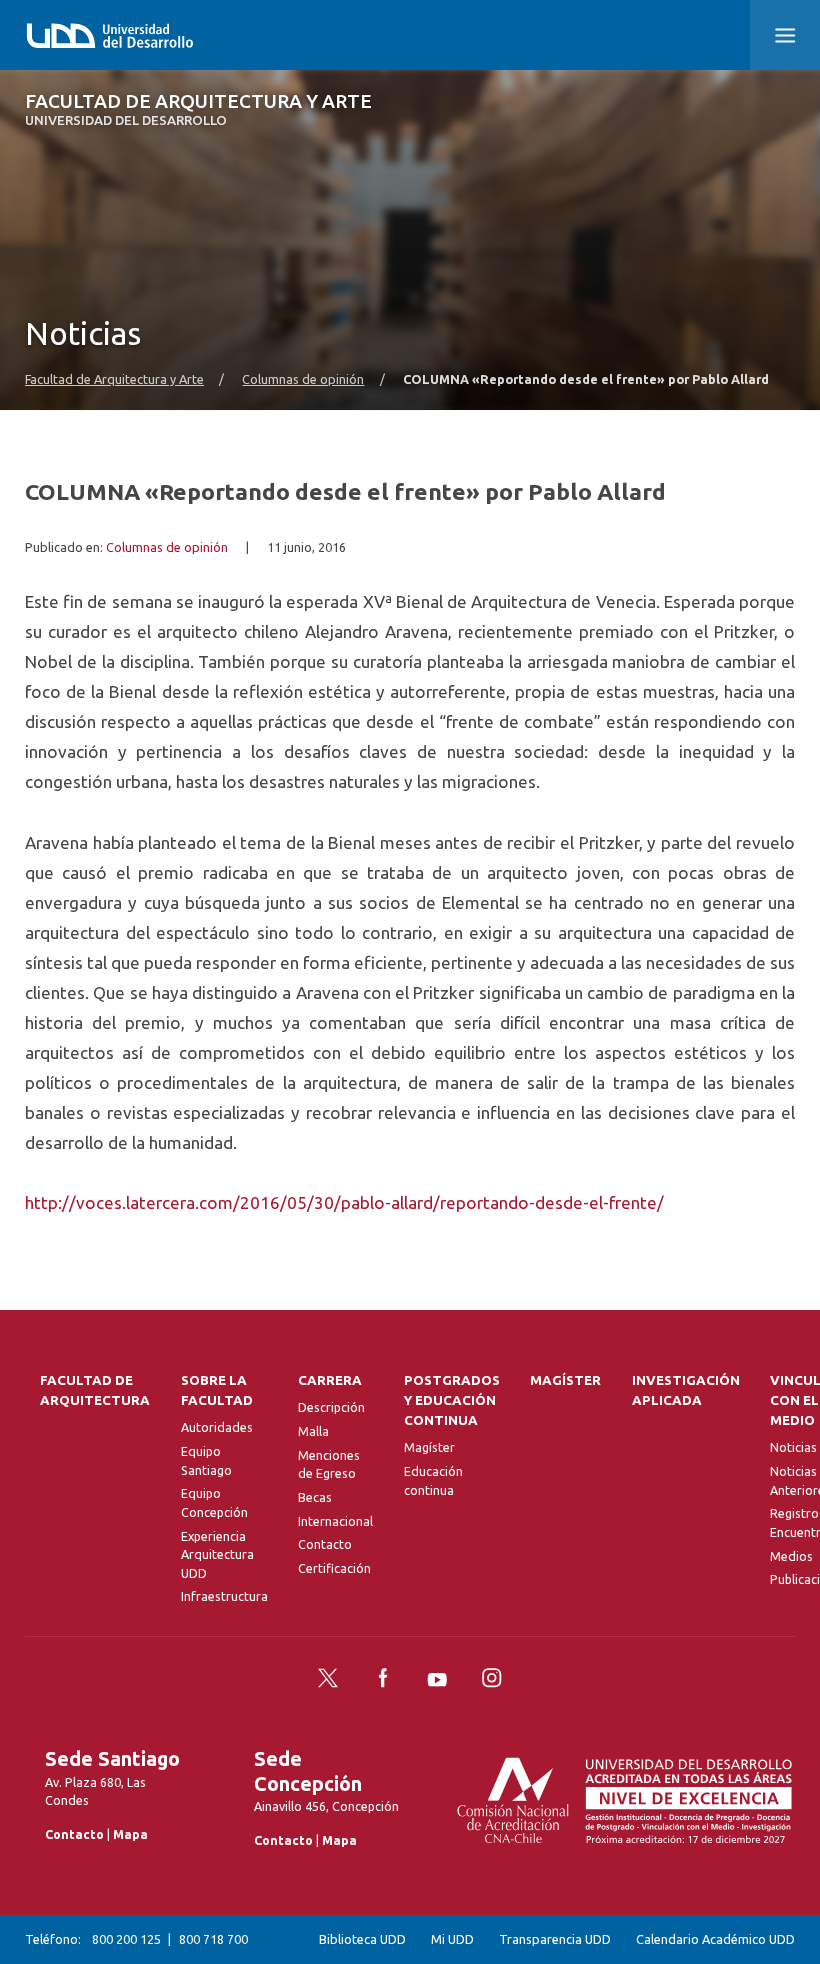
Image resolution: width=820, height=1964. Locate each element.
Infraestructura (224, 1596)
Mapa (130, 1834)
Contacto (325, 1544)
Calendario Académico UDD (715, 1939)
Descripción (331, 1407)
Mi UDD (452, 1939)
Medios (791, 1556)
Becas (315, 1497)
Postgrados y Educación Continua (452, 1400)
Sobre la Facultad (217, 1390)
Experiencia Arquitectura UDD (217, 1554)
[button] (785, 35)
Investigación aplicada (686, 1390)
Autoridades (217, 1427)
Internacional (335, 1521)
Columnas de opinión (303, 379)
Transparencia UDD (555, 1939)
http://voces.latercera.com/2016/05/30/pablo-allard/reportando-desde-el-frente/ (344, 1202)
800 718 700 (213, 1939)
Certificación (334, 1568)
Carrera (330, 1380)
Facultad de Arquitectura (95, 1390)
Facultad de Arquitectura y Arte (198, 109)
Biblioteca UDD (362, 1939)
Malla (313, 1431)
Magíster (429, 1447)
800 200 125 (126, 1939)
